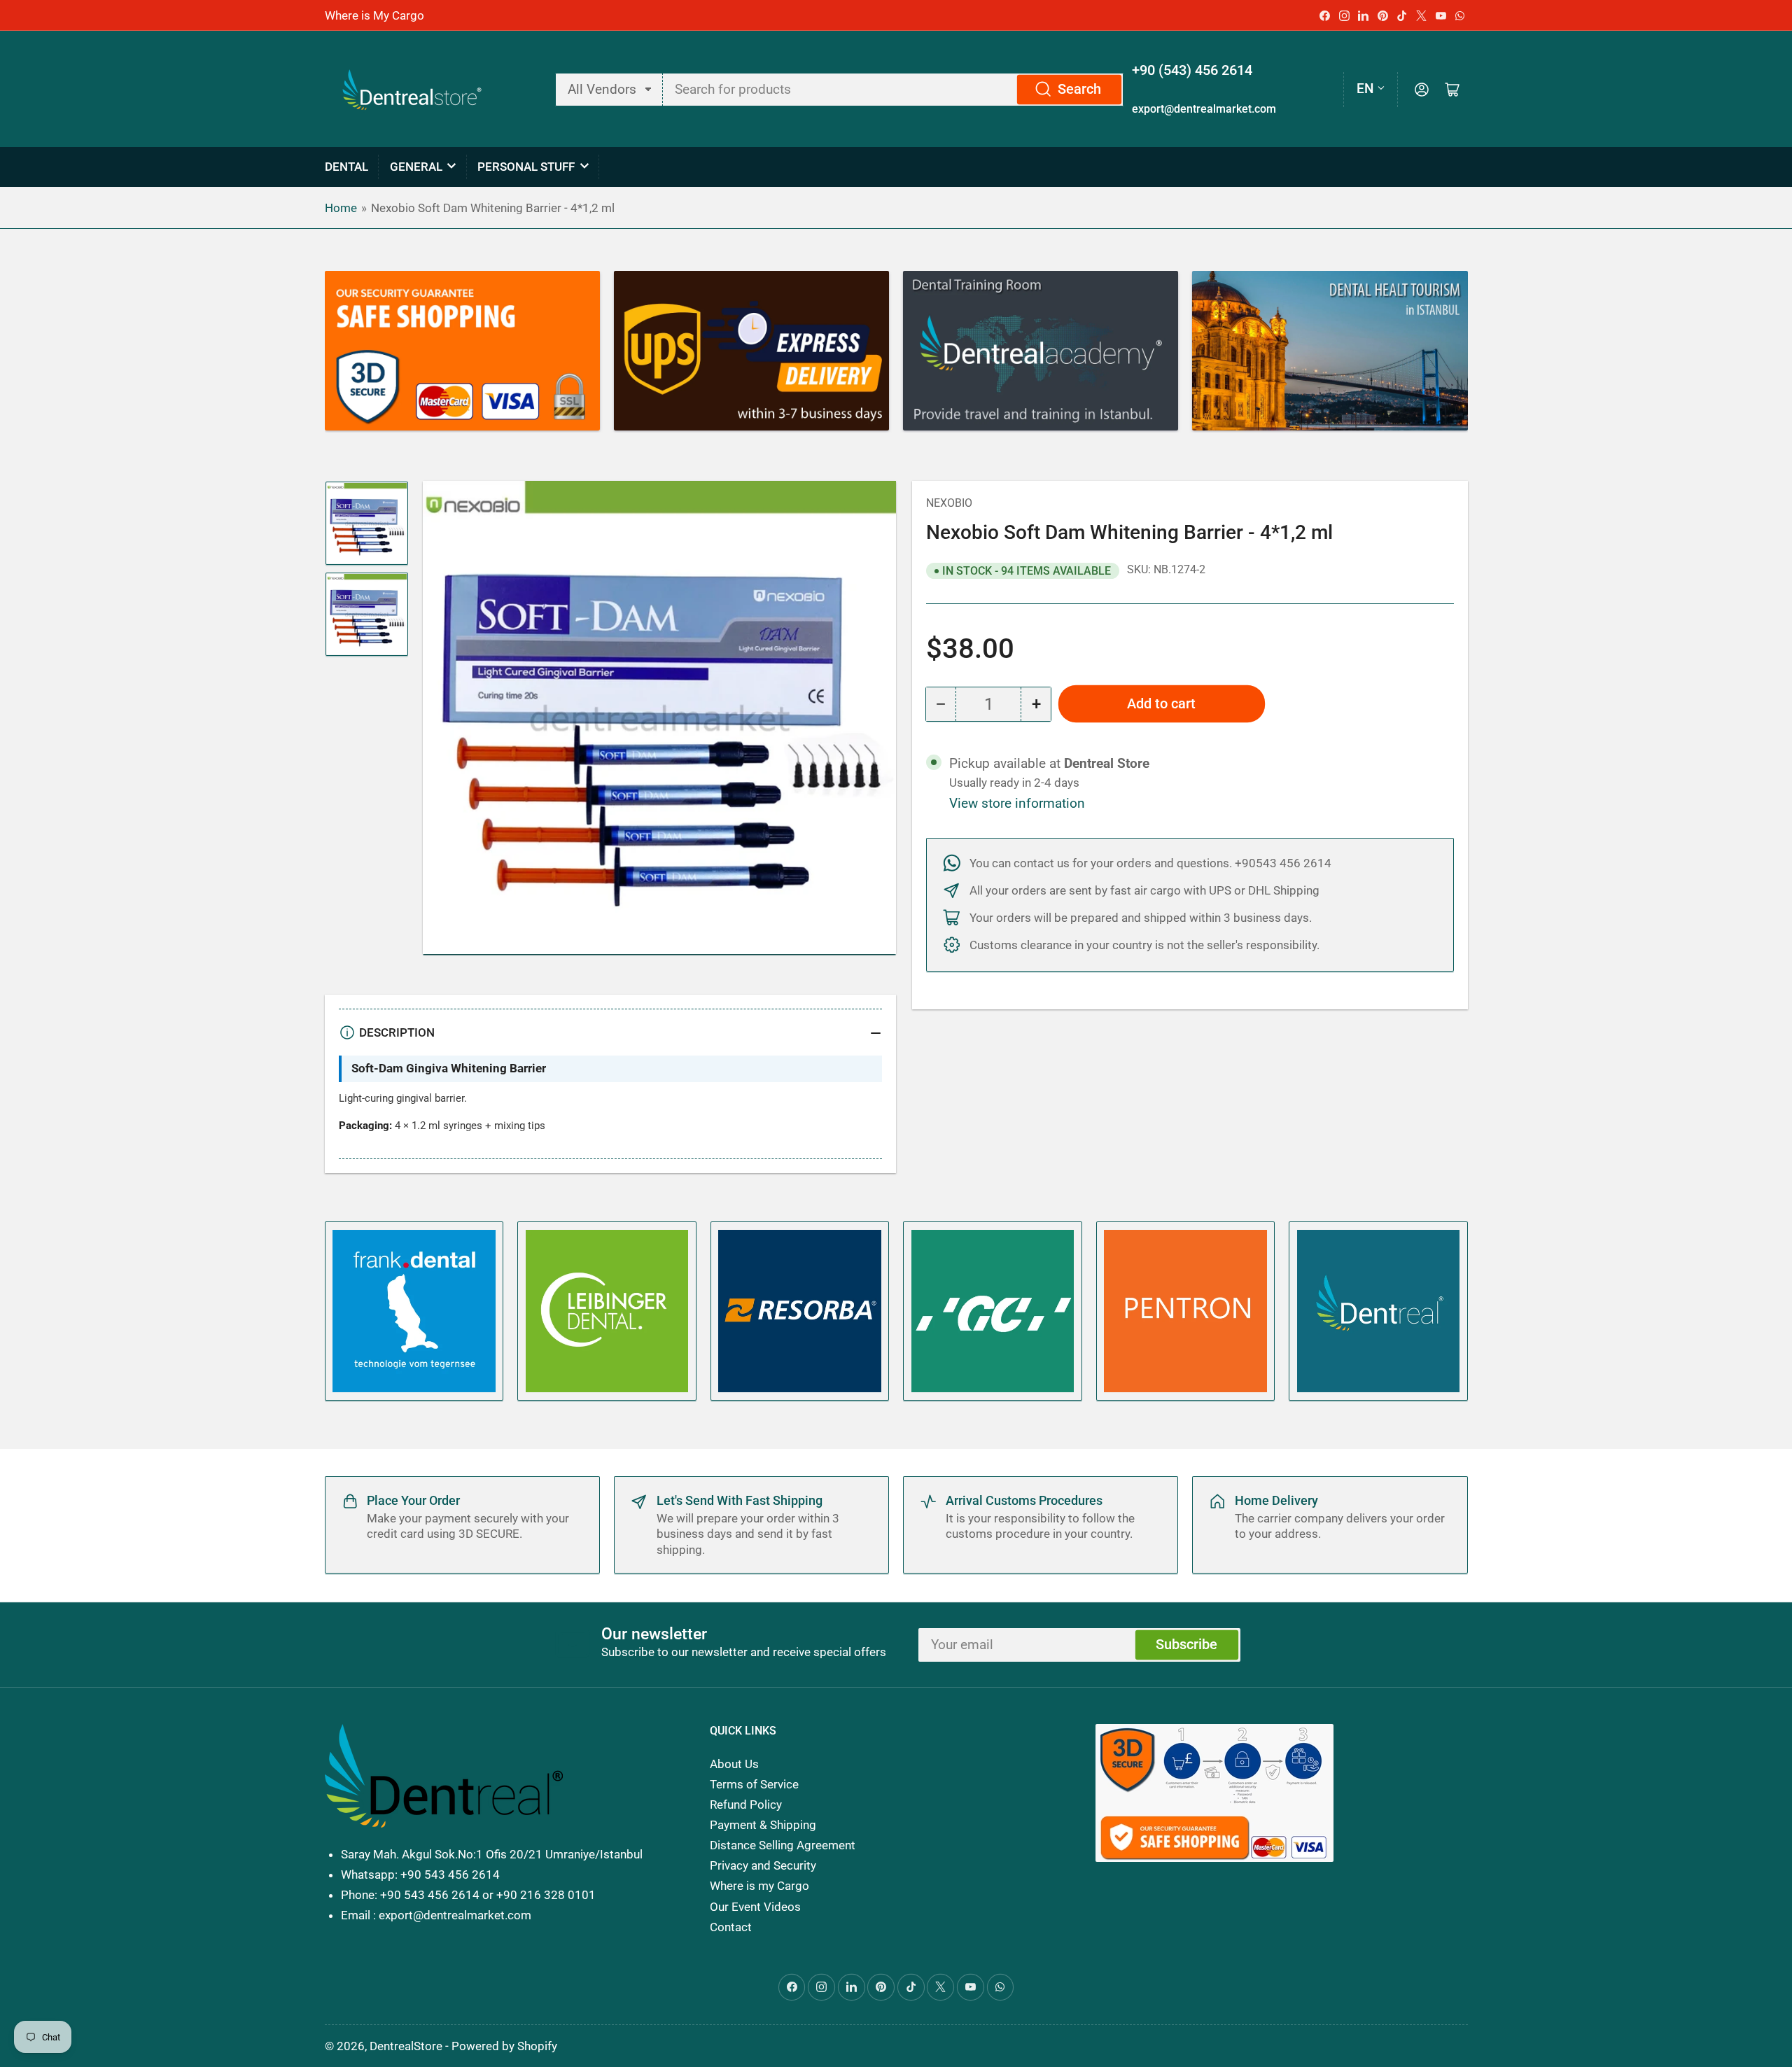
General (416, 167)
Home (341, 208)
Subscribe (1186, 1645)
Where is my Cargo (759, 1886)
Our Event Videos (755, 1907)
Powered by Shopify (504, 2046)
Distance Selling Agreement (783, 1845)
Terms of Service (754, 1784)
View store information (1017, 804)
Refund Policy (746, 1805)
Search (1079, 89)
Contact (731, 1927)
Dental (346, 167)
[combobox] (894, 90)
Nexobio (949, 503)
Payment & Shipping (763, 1825)
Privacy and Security (763, 1865)
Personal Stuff (526, 167)
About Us (734, 1764)
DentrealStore (406, 2046)
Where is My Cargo (374, 15)
